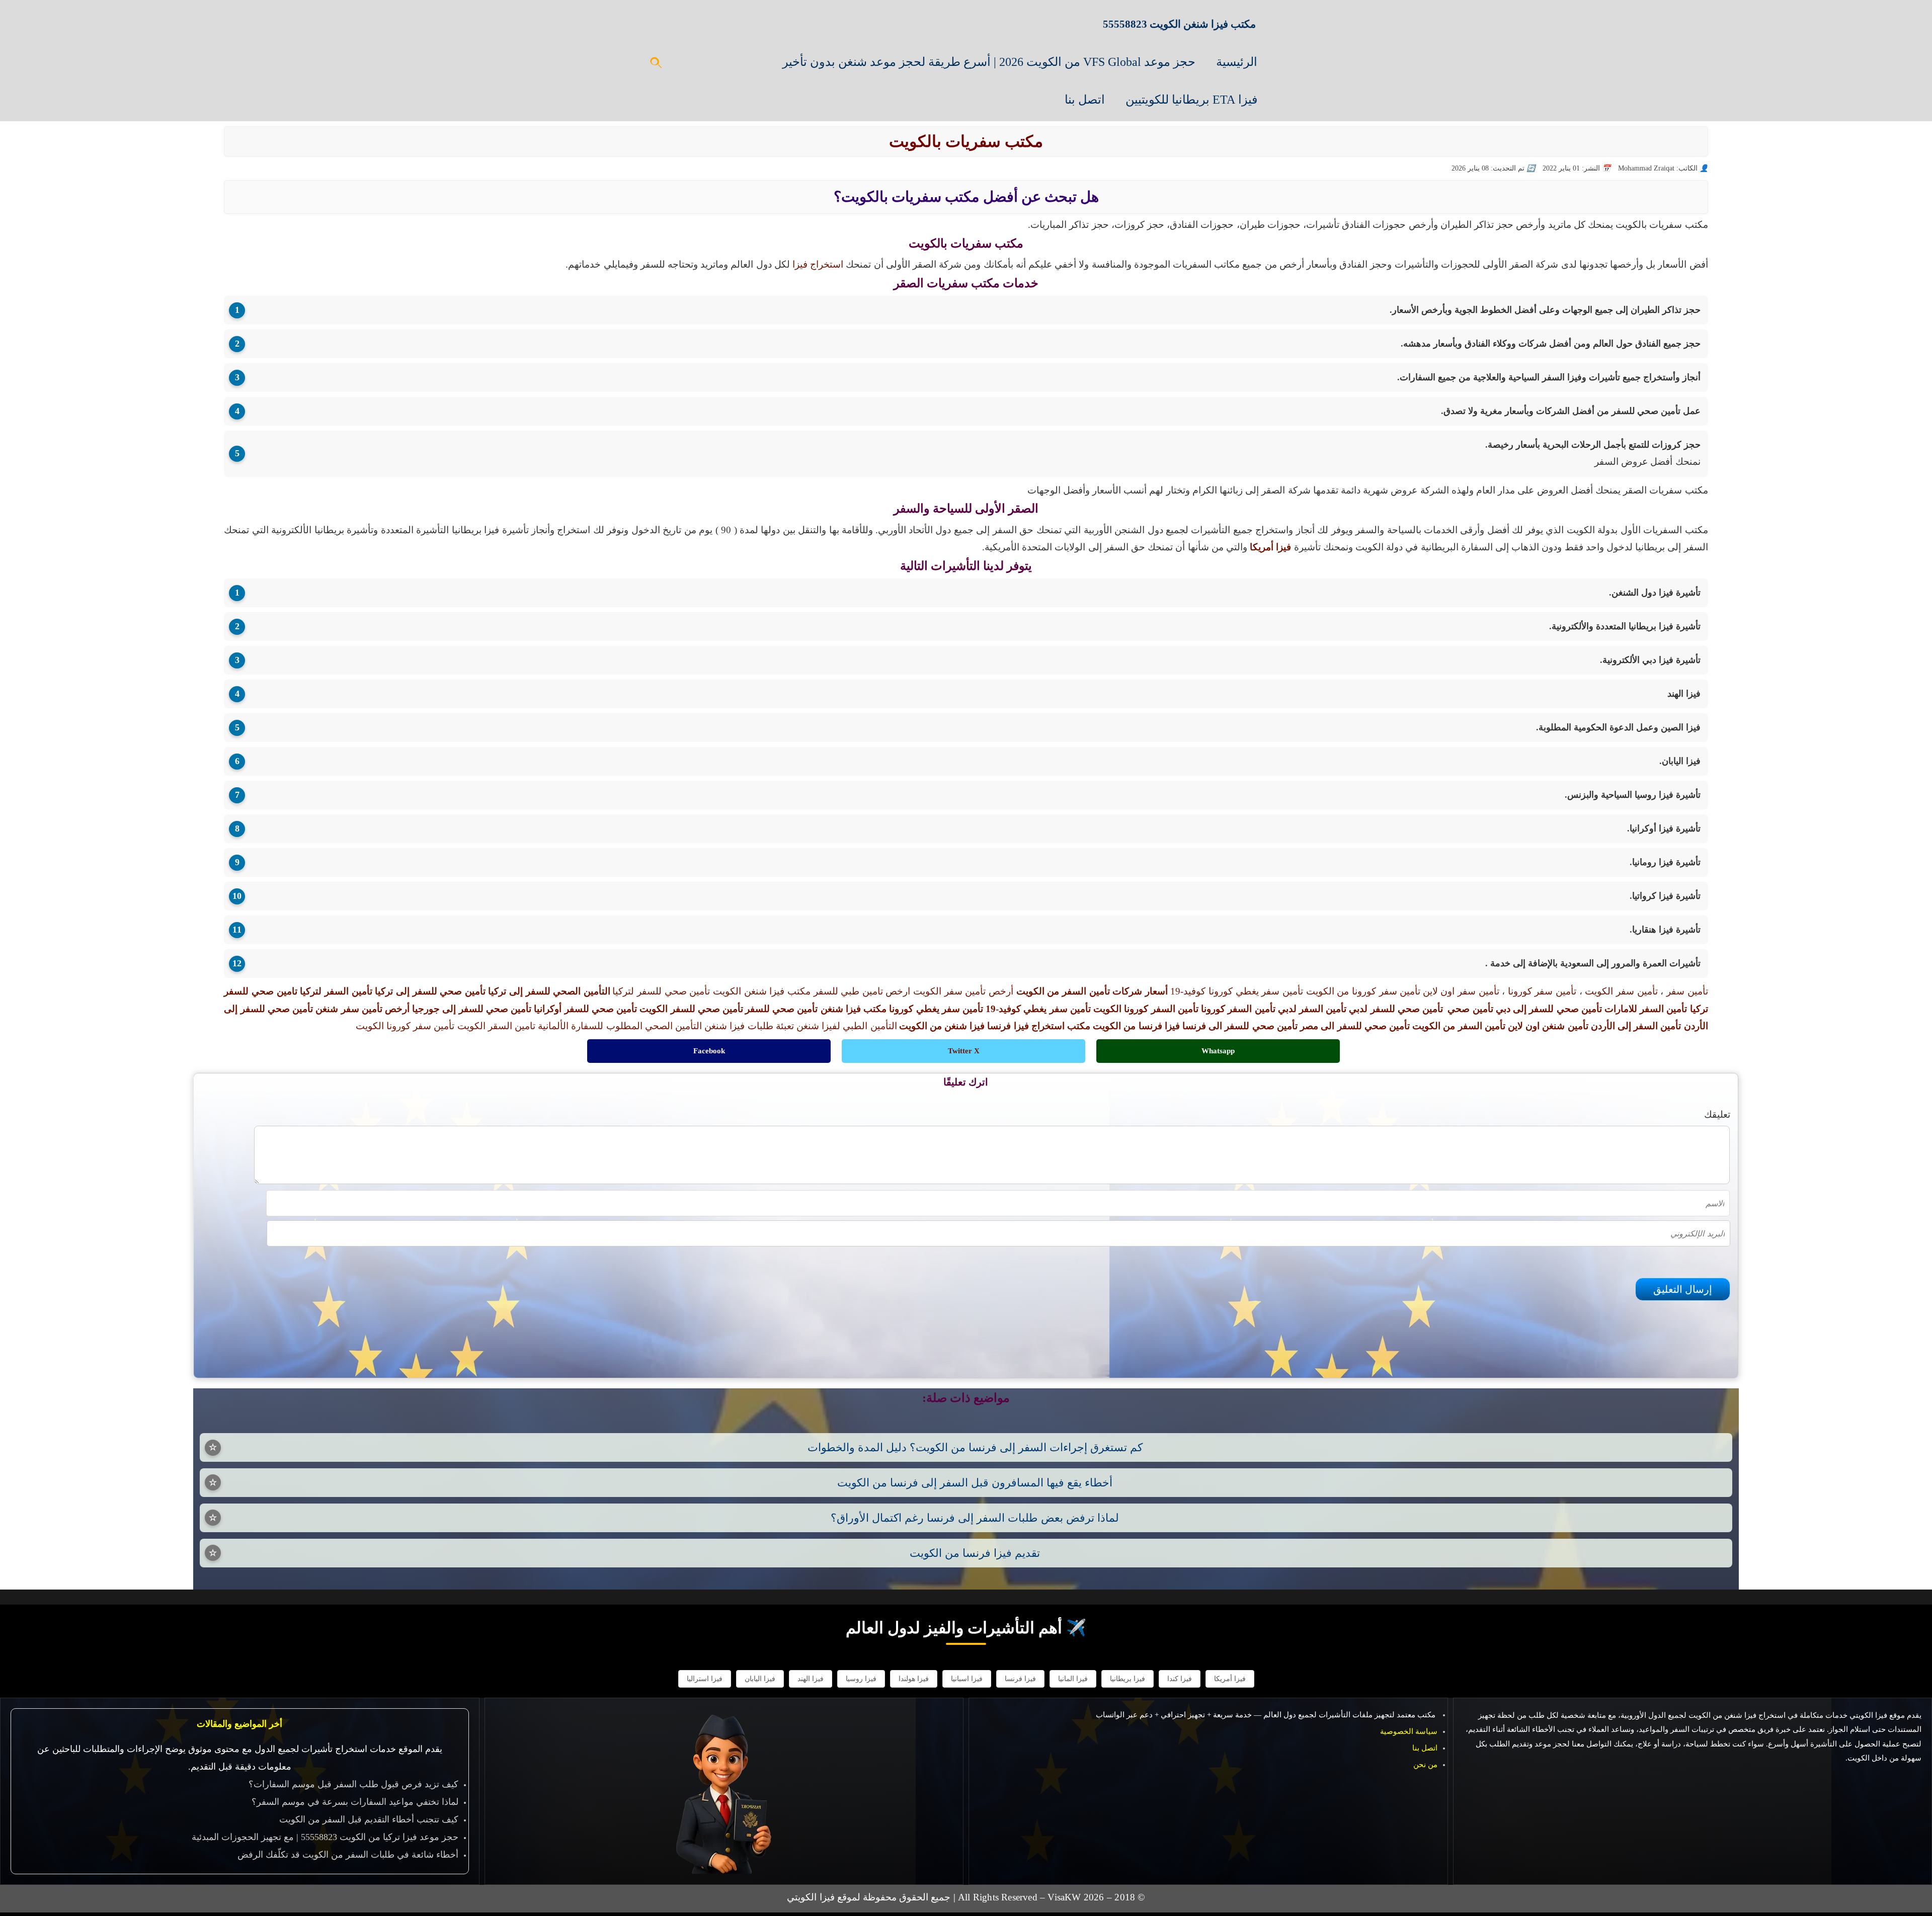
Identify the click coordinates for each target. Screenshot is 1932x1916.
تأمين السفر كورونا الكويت (1146, 1009)
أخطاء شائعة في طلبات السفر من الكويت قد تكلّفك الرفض (348, 1855)
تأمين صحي (1470, 1009)
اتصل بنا (1085, 100)
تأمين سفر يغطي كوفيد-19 (1038, 1009)
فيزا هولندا (914, 1679)
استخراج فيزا (818, 264)
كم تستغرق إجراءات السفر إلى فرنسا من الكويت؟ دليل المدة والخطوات (975, 1447)
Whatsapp (1218, 1051)
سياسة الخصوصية (1409, 1731)
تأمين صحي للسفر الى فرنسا (1240, 1026)
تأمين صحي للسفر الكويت (691, 1009)
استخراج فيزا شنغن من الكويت (1737, 1715)
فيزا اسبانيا (967, 1679)
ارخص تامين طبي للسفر (862, 991)
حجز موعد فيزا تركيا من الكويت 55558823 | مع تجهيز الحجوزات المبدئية (325, 1837)
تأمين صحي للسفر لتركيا (661, 991)
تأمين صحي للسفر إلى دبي (1549, 1009)
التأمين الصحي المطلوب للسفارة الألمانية (620, 1026)
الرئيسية (1237, 62)
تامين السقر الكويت (496, 1026)
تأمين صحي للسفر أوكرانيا (585, 1009)
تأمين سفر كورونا (1542, 991)
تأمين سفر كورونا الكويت (405, 1026)
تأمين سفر (1687, 991)
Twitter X (964, 1051)
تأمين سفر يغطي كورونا (936, 1009)
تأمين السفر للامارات (1646, 1009)
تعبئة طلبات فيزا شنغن (749, 1026)
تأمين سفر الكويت (1621, 991)
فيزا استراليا (705, 1679)
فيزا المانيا (1073, 1679)
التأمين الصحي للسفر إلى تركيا (549, 991)
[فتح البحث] (657, 66)
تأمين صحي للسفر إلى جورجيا (472, 1009)
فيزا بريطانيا (1128, 1679)
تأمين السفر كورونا (1238, 1009)
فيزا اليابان (760, 1679)
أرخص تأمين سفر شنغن (363, 1009)
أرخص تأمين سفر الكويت (963, 991)
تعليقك (1717, 1114)
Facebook (709, 1051)
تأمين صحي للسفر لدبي (1396, 1009)
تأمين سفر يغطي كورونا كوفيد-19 (1237, 991)
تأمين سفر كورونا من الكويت (1363, 991)
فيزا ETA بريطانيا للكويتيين (1191, 100)
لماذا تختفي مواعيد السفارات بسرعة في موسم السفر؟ (355, 1802)
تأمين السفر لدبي (1312, 1009)
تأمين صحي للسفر (781, 1009)
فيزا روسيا (861, 1679)
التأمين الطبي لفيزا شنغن (847, 1026)
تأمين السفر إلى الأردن (1636, 1026)
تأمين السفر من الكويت (1459, 1026)
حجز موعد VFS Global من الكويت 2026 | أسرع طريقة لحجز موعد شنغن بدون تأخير (989, 62)
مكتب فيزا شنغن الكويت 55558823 (1179, 24)
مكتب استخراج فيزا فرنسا (1039, 1026)
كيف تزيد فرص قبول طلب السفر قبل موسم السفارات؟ (353, 1784)
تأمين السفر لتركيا (336, 991)
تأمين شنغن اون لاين (1548, 1026)
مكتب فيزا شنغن (854, 1009)
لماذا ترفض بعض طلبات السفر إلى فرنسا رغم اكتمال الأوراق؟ (975, 1518)
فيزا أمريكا (1230, 1679)
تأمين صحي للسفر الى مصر (1355, 1026)
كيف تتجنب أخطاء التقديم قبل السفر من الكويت (369, 1819)
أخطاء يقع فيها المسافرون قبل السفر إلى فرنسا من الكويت (975, 1483)
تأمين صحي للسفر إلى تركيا (430, 991)
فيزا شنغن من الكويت (942, 1026)
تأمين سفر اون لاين (1461, 991)
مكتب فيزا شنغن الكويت (762, 991)
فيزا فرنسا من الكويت (1136, 1026)
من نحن (1425, 1765)
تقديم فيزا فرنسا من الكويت (975, 1553)
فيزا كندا (1180, 1679)
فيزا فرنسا (1020, 1679)
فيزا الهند (811, 1679)
